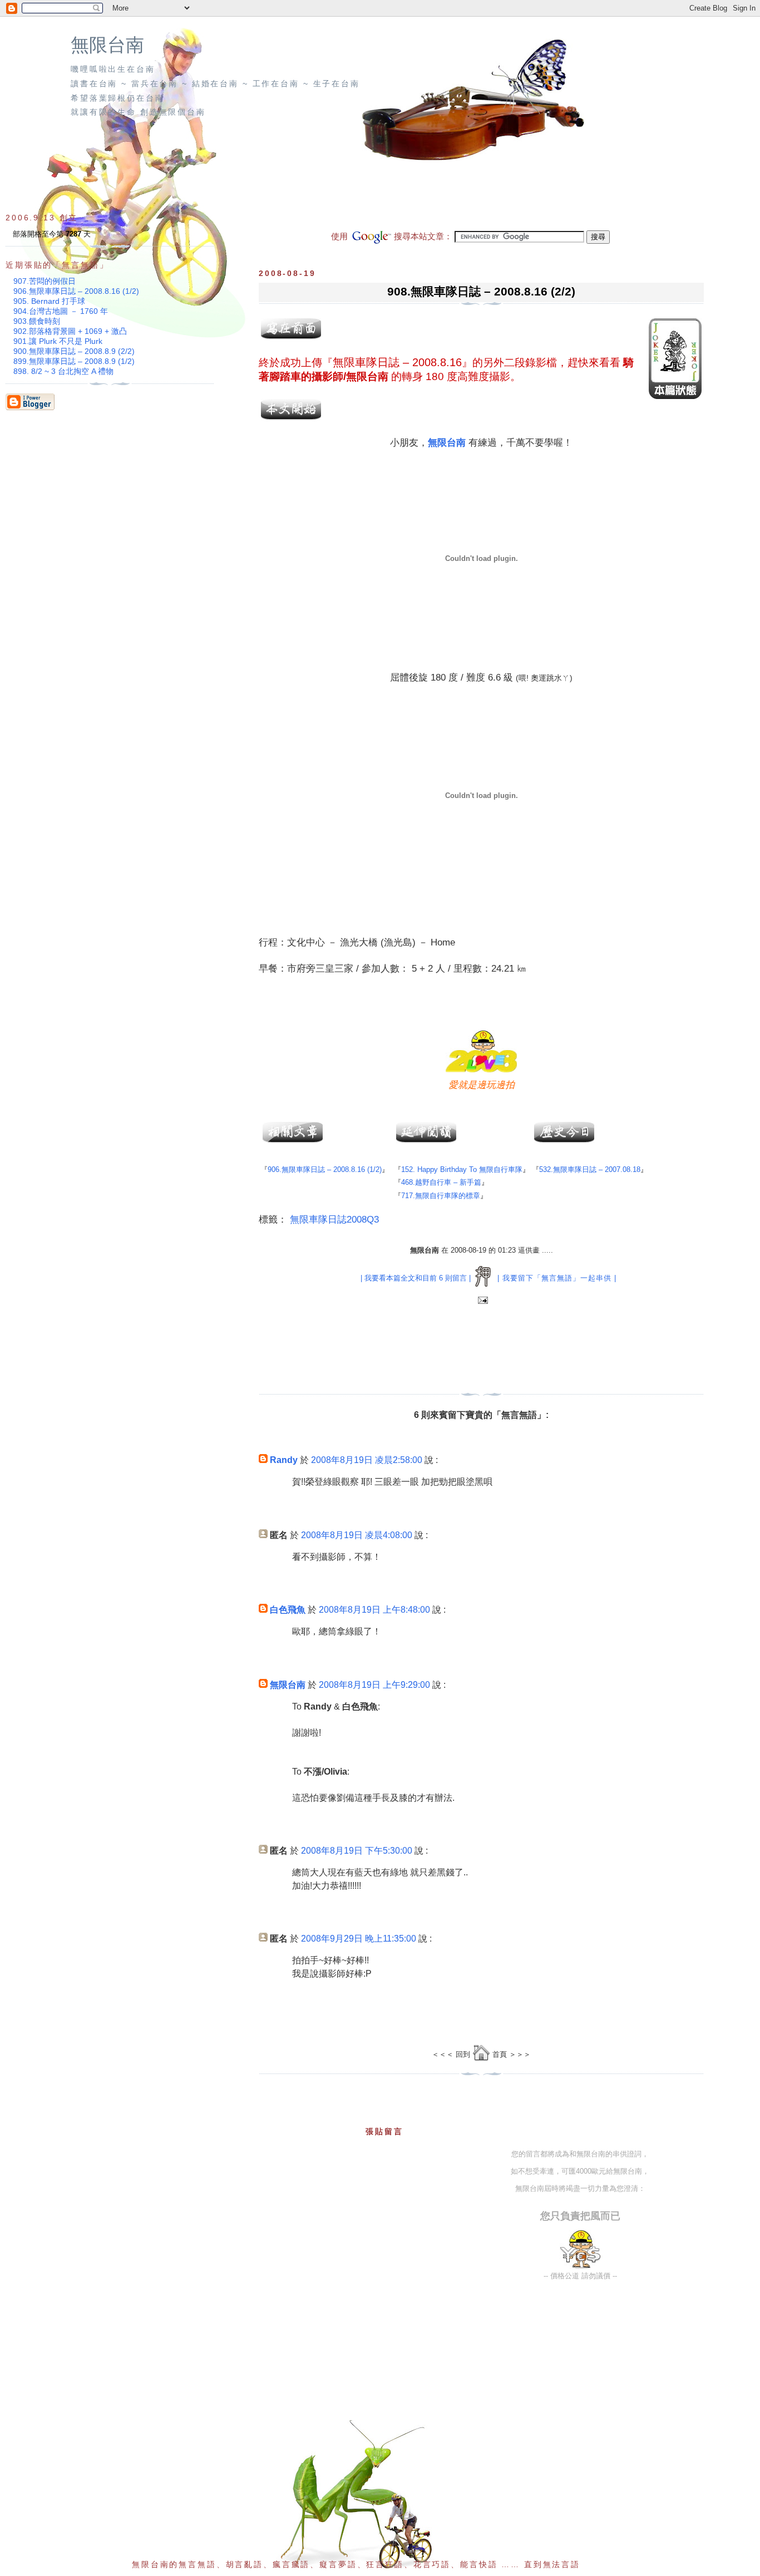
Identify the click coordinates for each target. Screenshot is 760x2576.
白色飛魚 (288, 1610)
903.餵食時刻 (37, 321)
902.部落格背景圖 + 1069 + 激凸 (70, 331)
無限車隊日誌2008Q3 (334, 1220)
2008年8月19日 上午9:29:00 (374, 1685)
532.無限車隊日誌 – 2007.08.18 (590, 1169)
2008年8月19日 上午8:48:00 (374, 1610)
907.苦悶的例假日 (45, 281)
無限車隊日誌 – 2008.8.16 (397, 362)
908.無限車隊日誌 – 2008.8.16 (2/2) (481, 291)
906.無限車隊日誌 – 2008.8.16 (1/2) (325, 1169)
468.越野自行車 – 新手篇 (441, 1182)
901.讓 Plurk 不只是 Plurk (58, 341)
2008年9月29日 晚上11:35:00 (359, 1939)
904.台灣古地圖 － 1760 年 (61, 311)
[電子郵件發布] (482, 1301)
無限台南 (107, 45)
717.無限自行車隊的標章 (441, 1196)
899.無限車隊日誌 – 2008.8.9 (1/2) (74, 361)
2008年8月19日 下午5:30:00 (357, 1851)
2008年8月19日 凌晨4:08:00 (357, 1535)
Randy (284, 1460)
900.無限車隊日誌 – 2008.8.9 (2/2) (74, 351)
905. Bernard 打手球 (49, 301)
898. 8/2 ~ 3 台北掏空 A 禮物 (63, 371)
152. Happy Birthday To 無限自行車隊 (462, 1169)
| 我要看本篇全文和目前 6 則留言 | (416, 1278)
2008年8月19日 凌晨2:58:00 (367, 1460)
